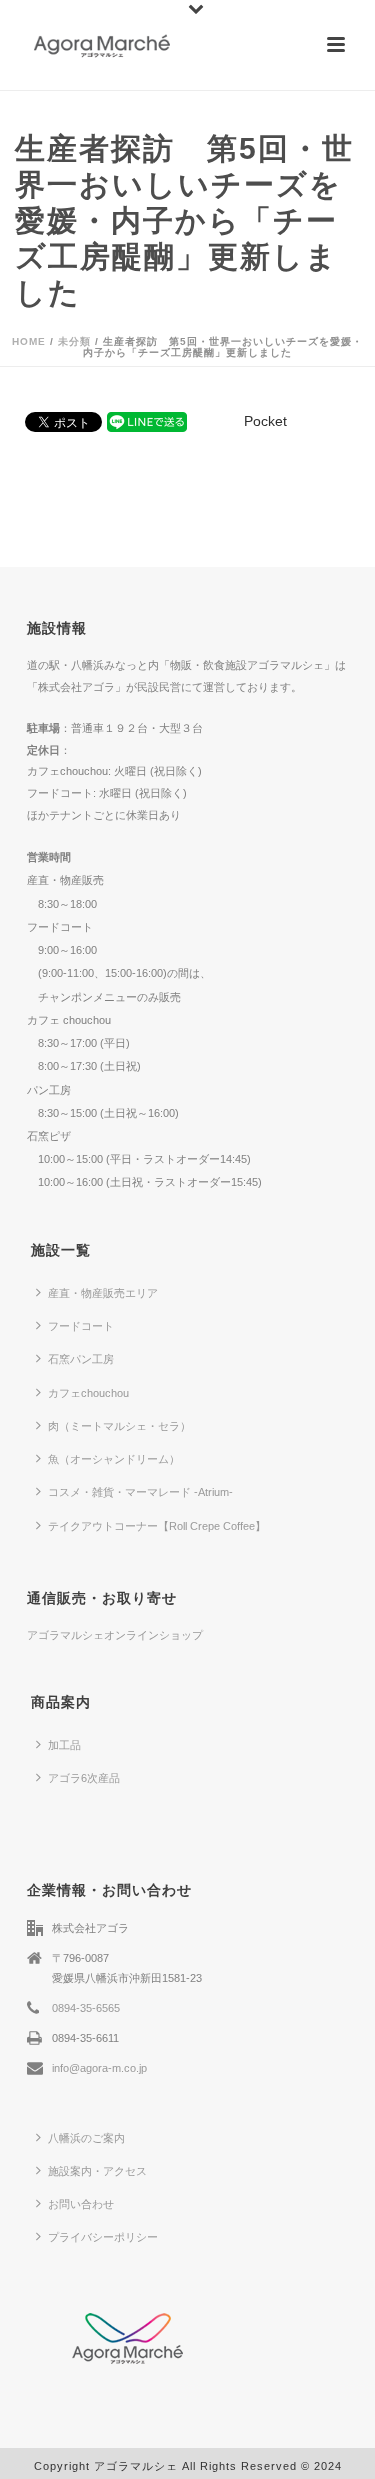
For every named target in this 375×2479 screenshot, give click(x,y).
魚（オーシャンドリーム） (114, 1459)
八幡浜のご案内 (86, 2138)
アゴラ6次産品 (84, 1778)
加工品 (64, 1745)
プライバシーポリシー (103, 2237)
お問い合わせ (81, 2204)
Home (29, 341)
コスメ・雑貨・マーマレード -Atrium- (140, 1492)
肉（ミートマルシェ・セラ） (119, 1426)
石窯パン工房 (81, 1359)
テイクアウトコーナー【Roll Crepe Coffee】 (157, 1526)
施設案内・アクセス (97, 2171)
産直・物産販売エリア (103, 1293)
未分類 (74, 341)
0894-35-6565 (86, 2008)
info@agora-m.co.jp (99, 2068)
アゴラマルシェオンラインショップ (115, 1635)
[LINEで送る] (147, 421)
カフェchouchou (88, 1393)
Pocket (265, 421)
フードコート (81, 1326)
